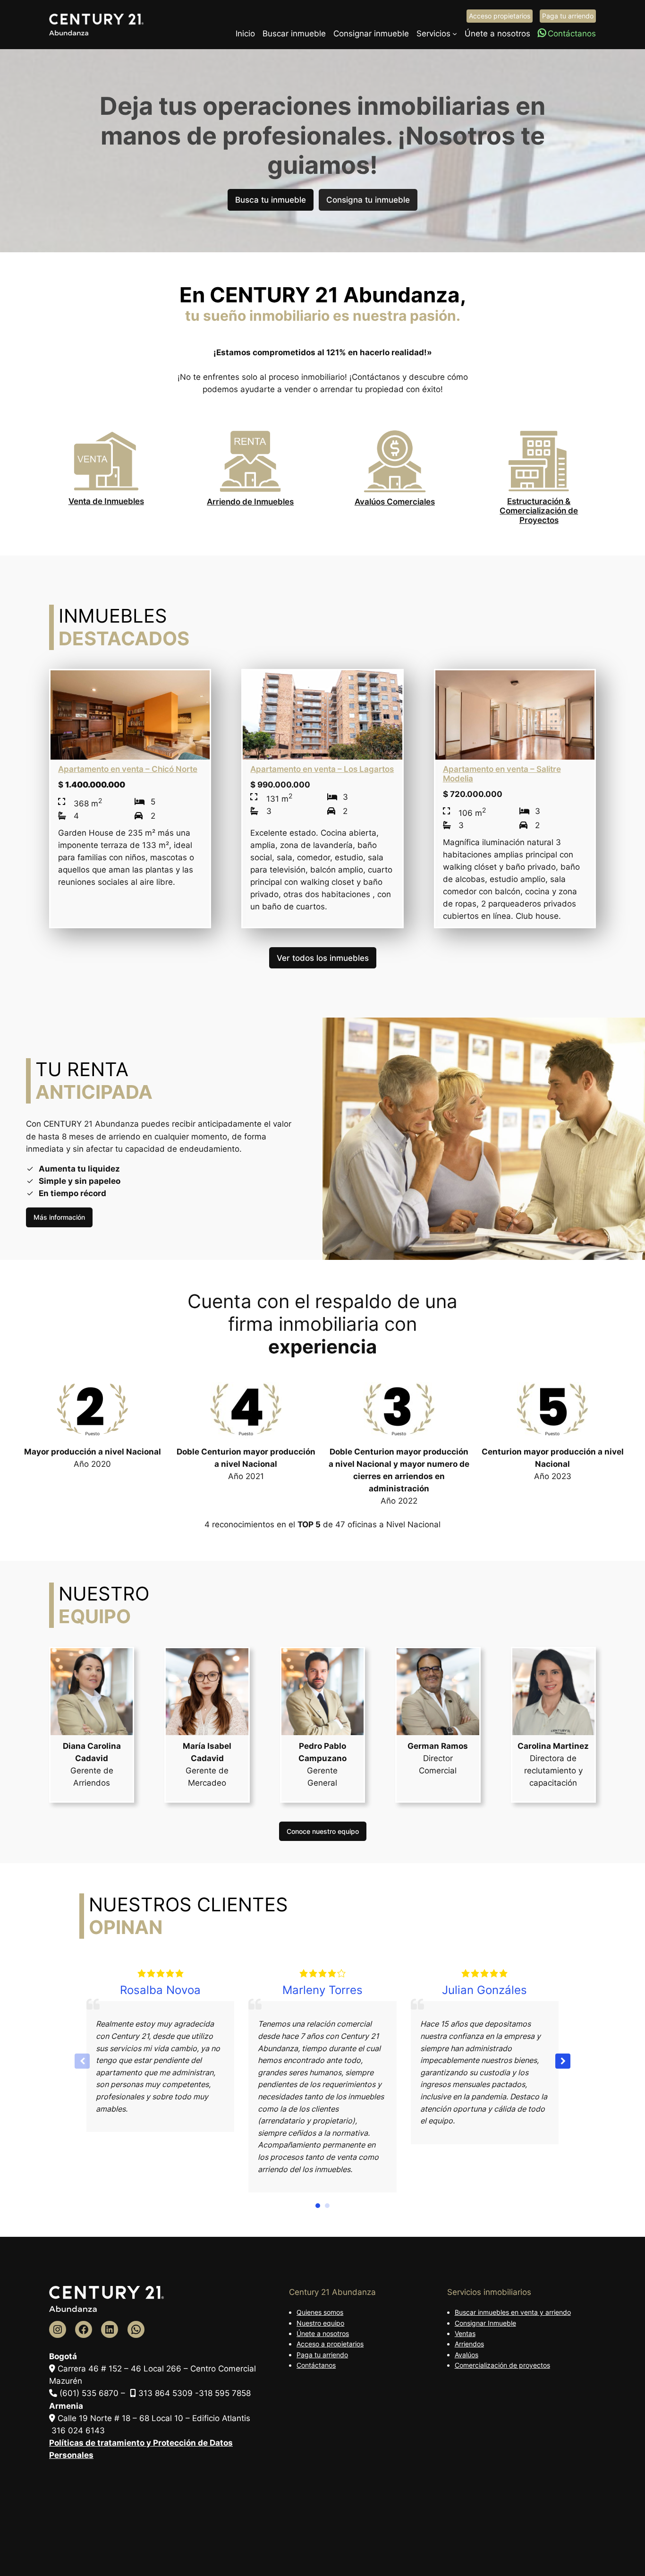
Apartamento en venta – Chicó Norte (128, 769)
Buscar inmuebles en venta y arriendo (513, 2312)
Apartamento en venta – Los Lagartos (322, 769)
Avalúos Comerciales (395, 502)
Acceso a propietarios (330, 2344)
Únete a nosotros (323, 2333)
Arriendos (469, 2344)
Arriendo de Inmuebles (250, 502)
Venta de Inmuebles (106, 501)
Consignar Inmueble (485, 2323)
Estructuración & (539, 501)
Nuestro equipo (320, 2323)
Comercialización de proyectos (502, 2365)
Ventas (465, 2333)
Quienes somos (320, 2312)
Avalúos (467, 2355)
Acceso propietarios (500, 16)
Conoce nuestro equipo (323, 1831)
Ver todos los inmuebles (323, 958)
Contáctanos (316, 2365)
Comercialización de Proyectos (539, 515)
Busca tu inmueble (271, 200)
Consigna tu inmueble (368, 200)
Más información (59, 1217)
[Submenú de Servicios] (455, 34)
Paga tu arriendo (568, 16)
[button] (563, 2061)
